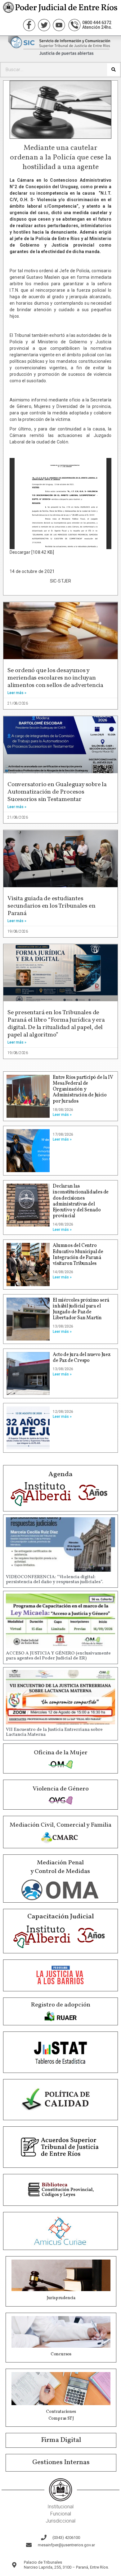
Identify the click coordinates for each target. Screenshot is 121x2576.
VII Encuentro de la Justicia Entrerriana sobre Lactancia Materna (54, 1732)
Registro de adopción (60, 2005)
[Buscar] (113, 70)
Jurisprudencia (61, 2298)
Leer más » (17, 693)
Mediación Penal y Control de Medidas (60, 1867)
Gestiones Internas (61, 2462)
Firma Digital (61, 2440)
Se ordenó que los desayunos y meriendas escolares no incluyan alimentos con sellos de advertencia (55, 678)
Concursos (61, 2354)
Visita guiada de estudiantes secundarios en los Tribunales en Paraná (52, 906)
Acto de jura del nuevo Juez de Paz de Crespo (82, 1358)
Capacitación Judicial (61, 1917)
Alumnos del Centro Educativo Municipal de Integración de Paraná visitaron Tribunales (78, 1255)
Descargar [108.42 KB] (32, 552)
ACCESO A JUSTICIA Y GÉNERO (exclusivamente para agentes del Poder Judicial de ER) (58, 1656)
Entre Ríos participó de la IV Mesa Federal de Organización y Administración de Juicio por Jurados (83, 1089)
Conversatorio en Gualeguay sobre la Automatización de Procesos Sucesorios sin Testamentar (57, 792)
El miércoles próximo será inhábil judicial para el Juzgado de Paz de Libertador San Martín (81, 1309)
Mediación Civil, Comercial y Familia (60, 1825)
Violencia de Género (61, 1789)
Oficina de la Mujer (61, 1753)
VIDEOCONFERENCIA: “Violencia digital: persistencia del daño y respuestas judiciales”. (54, 1580)
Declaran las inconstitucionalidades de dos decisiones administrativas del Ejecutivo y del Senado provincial (81, 1201)
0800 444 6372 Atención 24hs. (97, 25)
